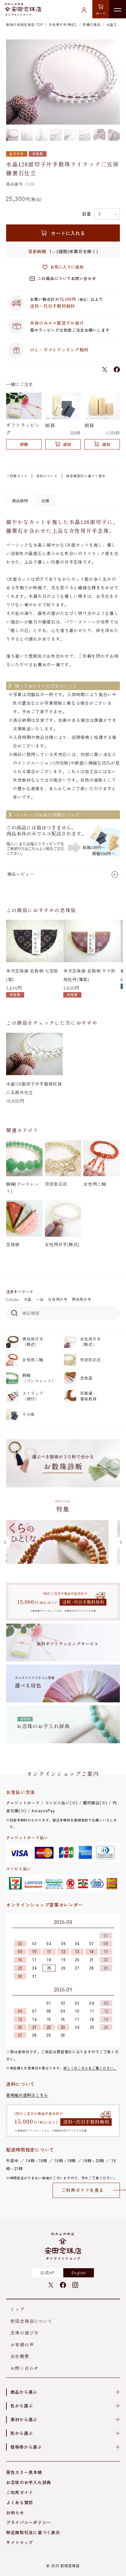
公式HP (47, 2272)
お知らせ (15, 2512)
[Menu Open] (118, 9)
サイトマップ (20, 2542)
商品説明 (20, 501)
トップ (17, 2309)
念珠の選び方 (24, 2333)
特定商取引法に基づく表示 (33, 2532)
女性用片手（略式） (91, 1342)
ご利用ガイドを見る (83, 2190)
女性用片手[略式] (63, 24)
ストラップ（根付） (33, 1396)
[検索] (13, 1313)
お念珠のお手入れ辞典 (29, 2482)
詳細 (24, 444)
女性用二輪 (33, 1360)
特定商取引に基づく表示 (86, 476)
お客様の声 (22, 2345)
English (79, 2272)
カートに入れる (68, 233)
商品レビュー (21, 874)
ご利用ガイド (17, 476)
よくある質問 (20, 2502)
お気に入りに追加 (67, 267)
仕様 (45, 501)
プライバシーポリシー (29, 2522)
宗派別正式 (91, 1360)
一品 (40, 1299)
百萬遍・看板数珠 (89, 1396)
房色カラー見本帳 (24, 2472)
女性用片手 (58, 1299)
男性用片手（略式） (33, 1342)
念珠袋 (86, 1378)
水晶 (28, 1299)
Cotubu (13, 1299)
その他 (29, 1414)
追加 (67, 444)
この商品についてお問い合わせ (67, 278)
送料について (47, 476)
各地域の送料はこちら (27, 2095)
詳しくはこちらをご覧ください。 (90, 2068)
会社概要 (20, 2356)
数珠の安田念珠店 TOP (24, 24)
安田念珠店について (32, 2321)
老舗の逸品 (92, 24)
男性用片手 (82, 1299)
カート (101, 13)
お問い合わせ (24, 2368)
